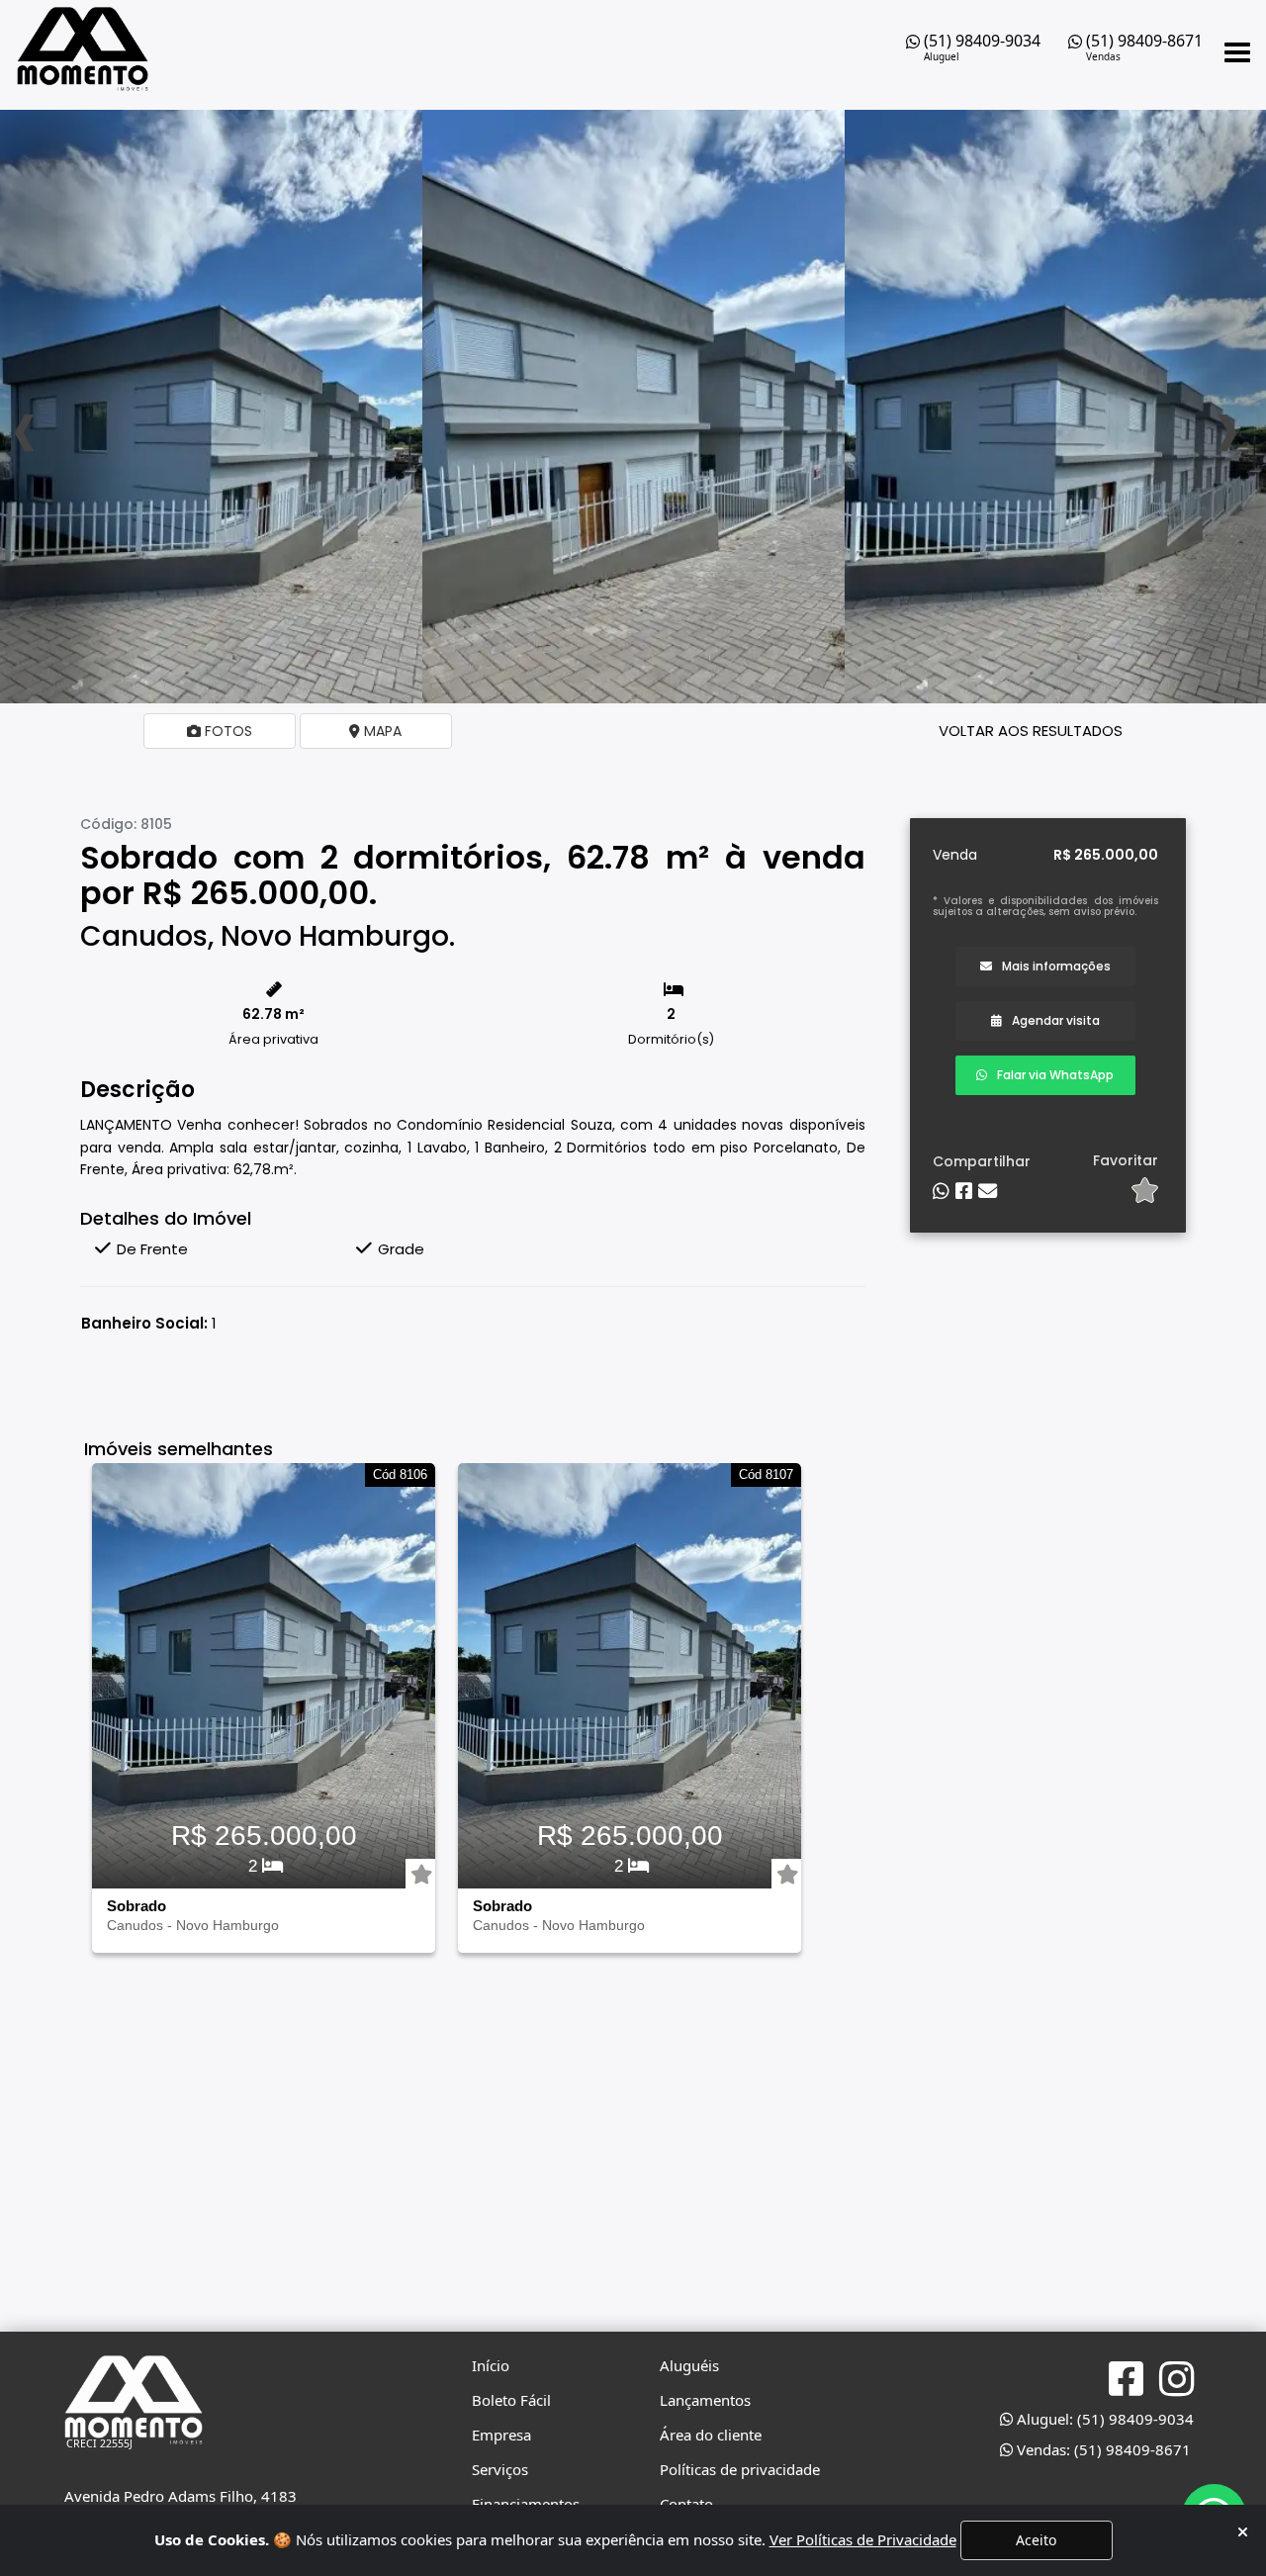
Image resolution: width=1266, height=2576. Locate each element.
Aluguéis (689, 2365)
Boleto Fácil (511, 2400)
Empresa (501, 2435)
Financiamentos (526, 2504)
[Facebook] (1126, 2379)
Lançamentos (705, 2400)
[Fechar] (1243, 2532)
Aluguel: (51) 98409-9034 (1103, 2419)
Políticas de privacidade (740, 2469)
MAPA (381, 731)
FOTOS (226, 731)
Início (491, 2365)
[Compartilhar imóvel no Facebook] (964, 1192)
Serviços (500, 2469)
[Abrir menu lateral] (1237, 52)
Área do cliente (711, 2435)
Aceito (1036, 2540)
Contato (686, 2504)
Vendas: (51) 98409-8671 (1102, 2449)
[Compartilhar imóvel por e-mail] (988, 1192)
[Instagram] (1176, 2380)
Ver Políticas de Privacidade (863, 2539)
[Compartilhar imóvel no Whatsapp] (941, 1192)
